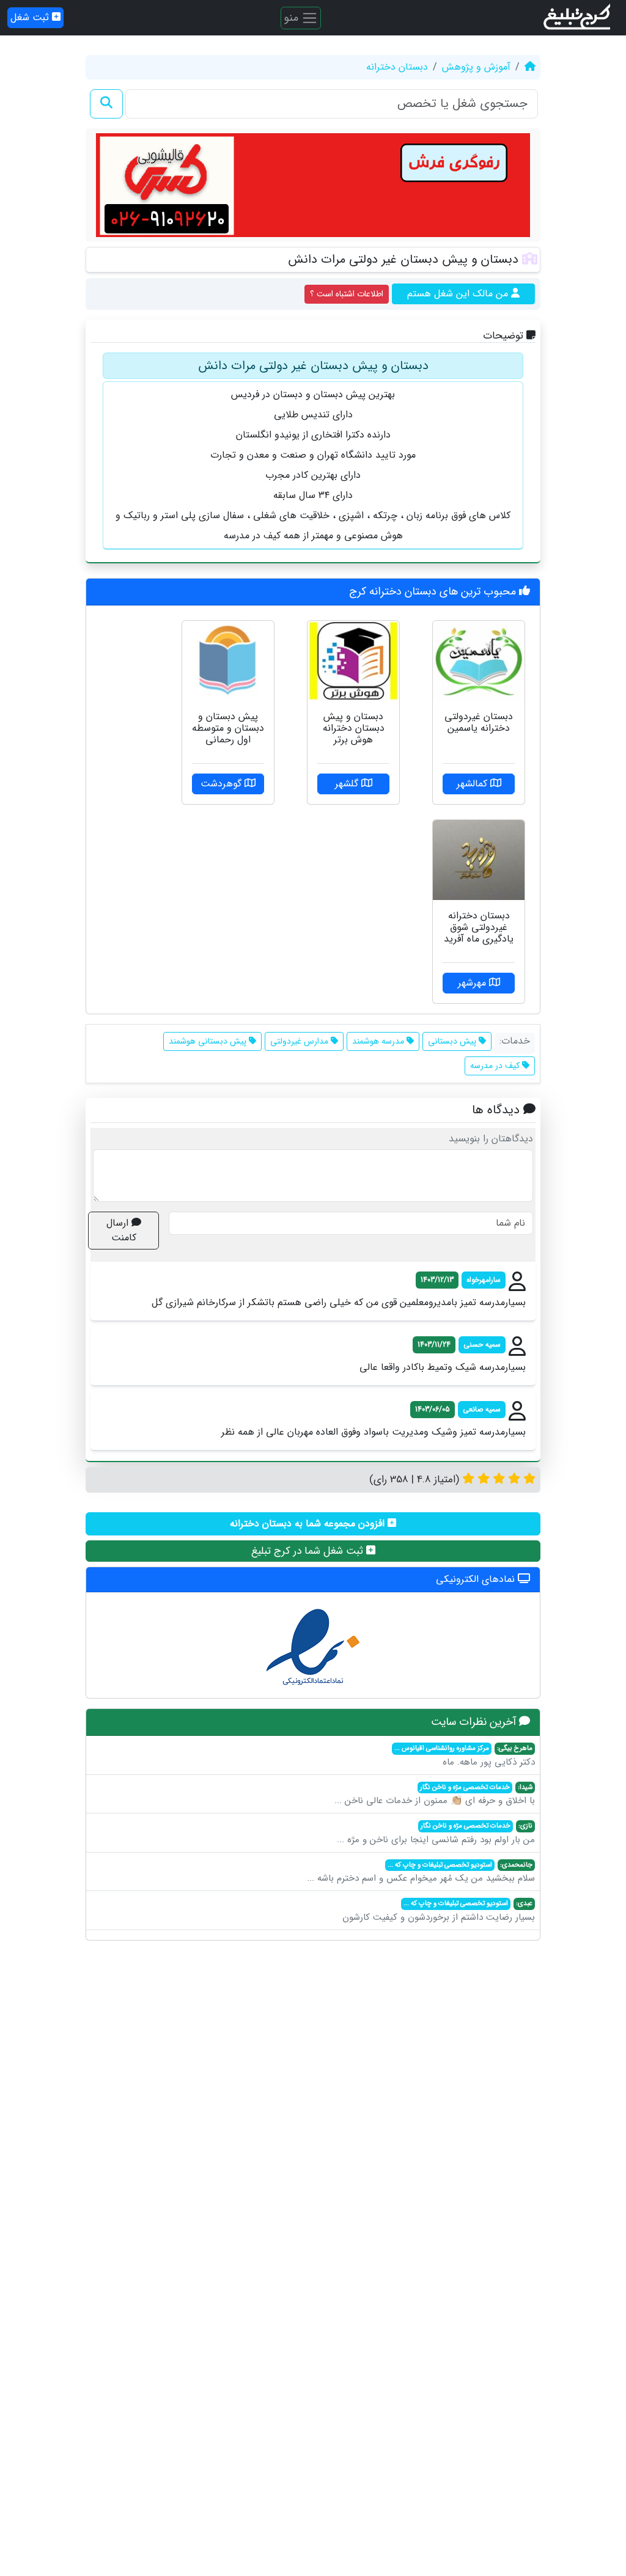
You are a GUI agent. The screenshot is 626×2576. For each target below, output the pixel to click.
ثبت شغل (31, 17)
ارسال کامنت (121, 1230)
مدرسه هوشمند (379, 1041)
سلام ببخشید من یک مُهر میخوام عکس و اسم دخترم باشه (421, 1873)
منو (293, 17)
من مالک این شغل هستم (459, 294)
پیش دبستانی (453, 1041)
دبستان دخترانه (397, 67)
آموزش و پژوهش (476, 67)
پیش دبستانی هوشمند (209, 1041)
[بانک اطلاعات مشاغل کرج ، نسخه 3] (578, 18)
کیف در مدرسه (496, 1066)
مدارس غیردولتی (300, 1041)
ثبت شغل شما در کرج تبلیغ (309, 1551)
